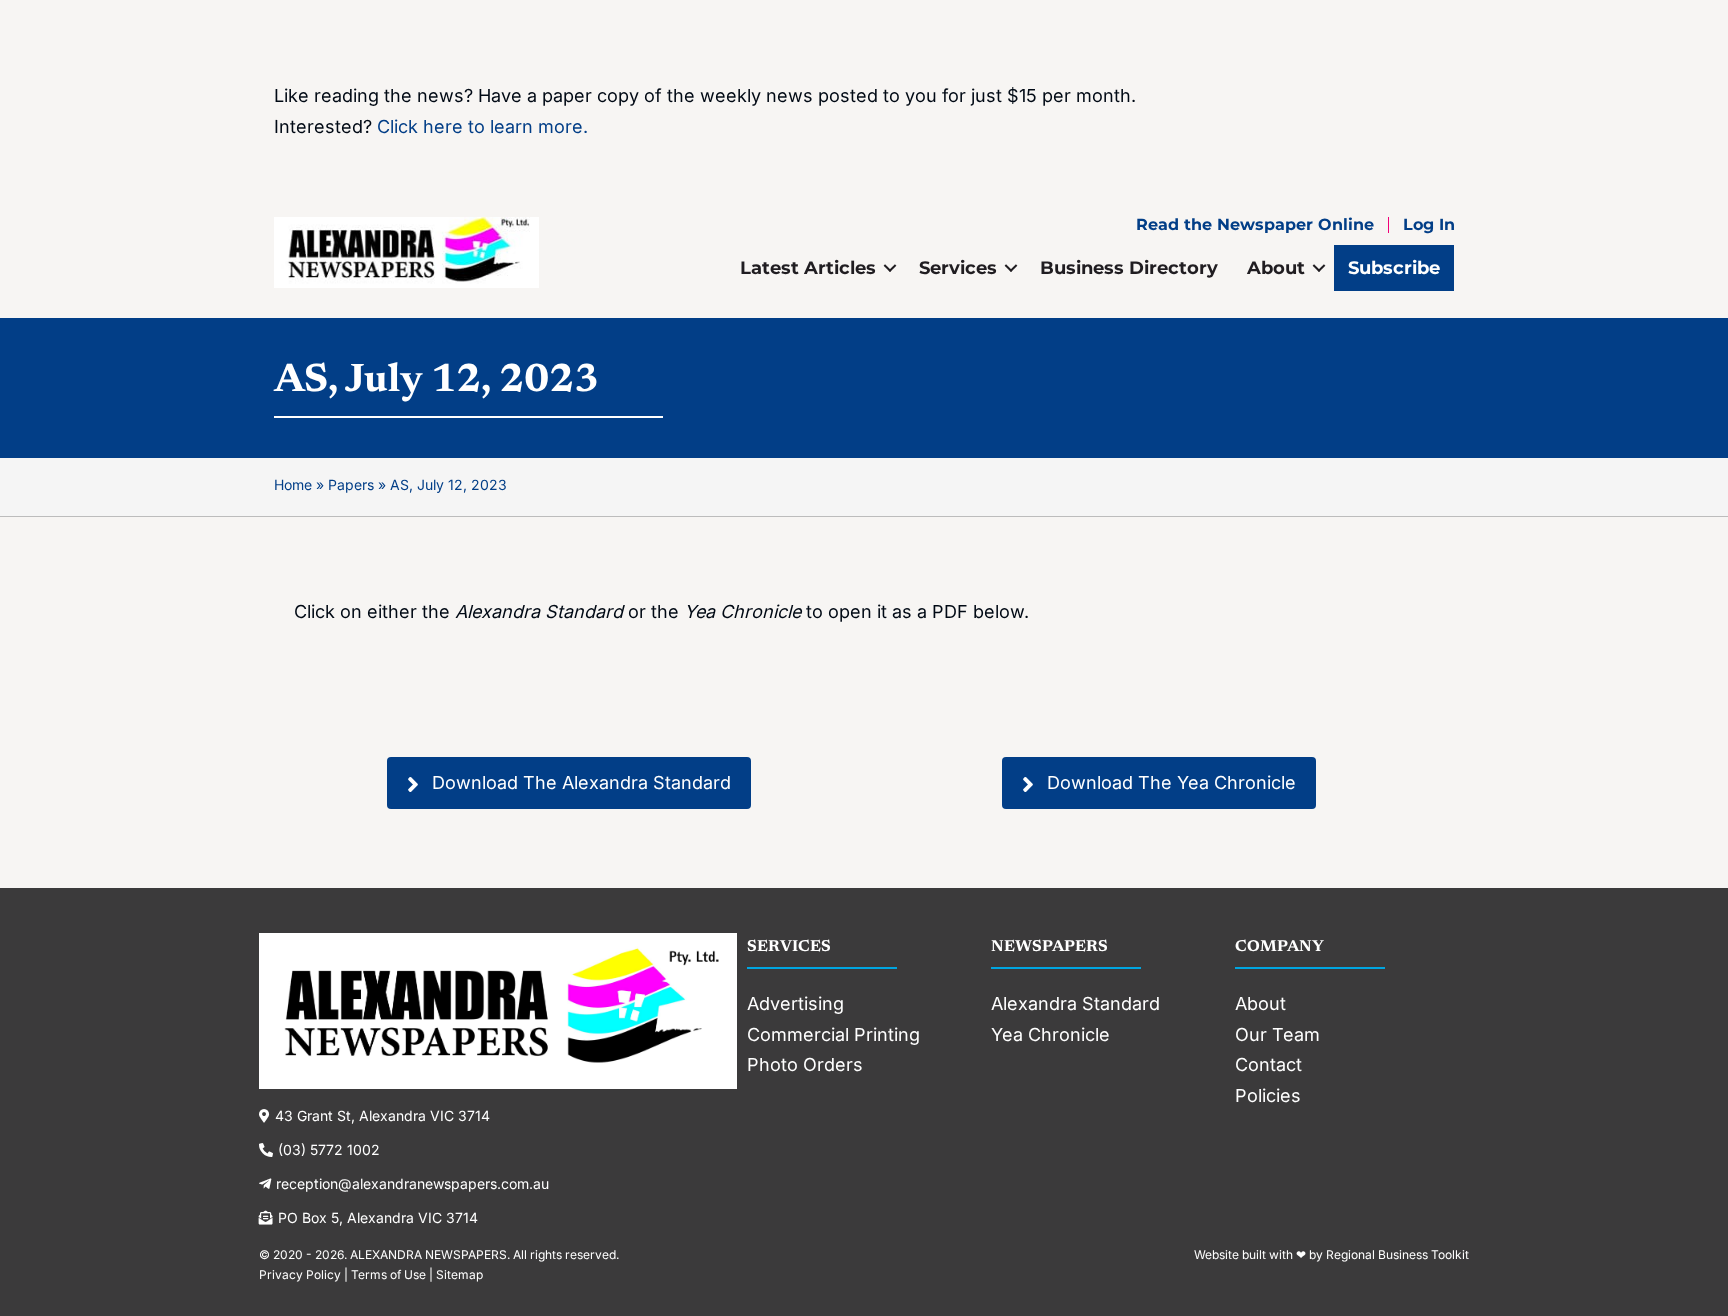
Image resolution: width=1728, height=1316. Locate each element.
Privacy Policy (300, 1274)
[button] (890, 268)
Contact (1268, 1064)
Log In (1429, 225)
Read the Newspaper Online (1255, 225)
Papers (351, 484)
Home (293, 484)
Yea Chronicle (1050, 1034)
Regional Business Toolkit (1397, 1254)
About (1276, 268)
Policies (1268, 1095)
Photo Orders (805, 1064)
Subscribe (1394, 268)
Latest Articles (808, 268)
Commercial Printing (833, 1034)
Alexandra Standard (1075, 1003)
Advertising (795, 1003)
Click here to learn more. (482, 126)
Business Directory (1129, 268)
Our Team (1277, 1034)
